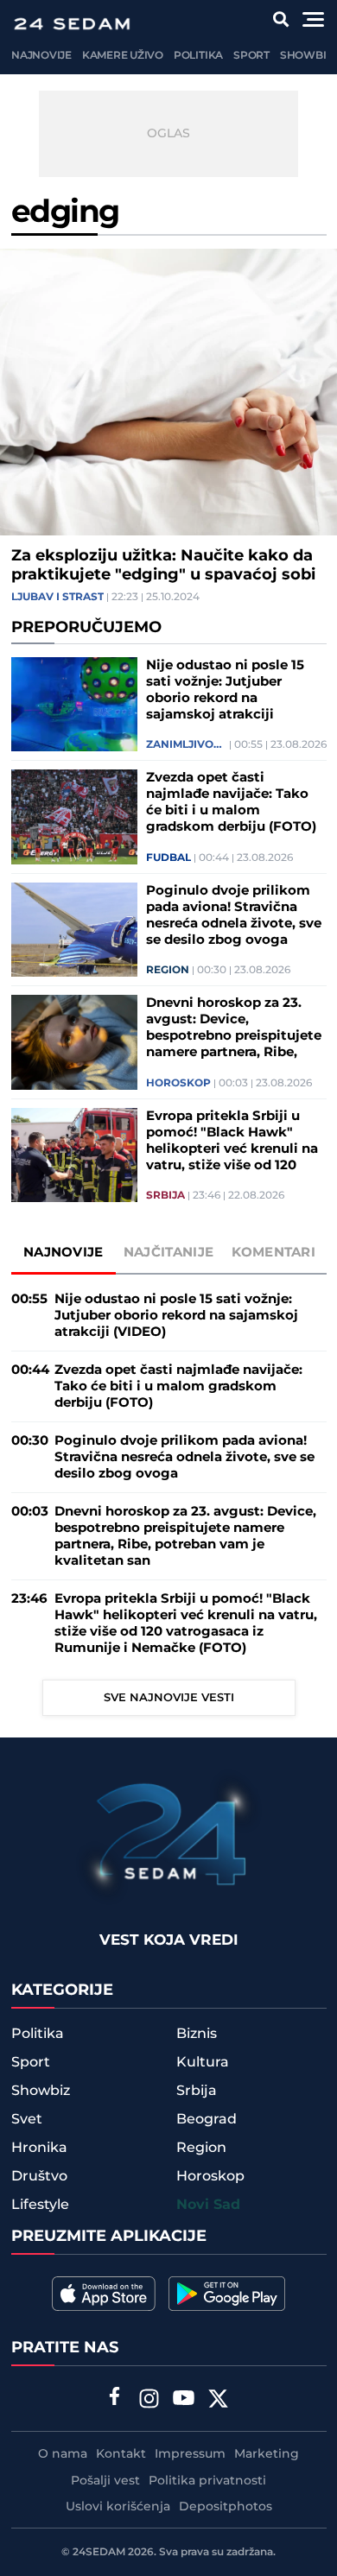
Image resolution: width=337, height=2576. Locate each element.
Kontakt (121, 2454)
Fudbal (168, 858)
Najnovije (41, 56)
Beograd (207, 2119)
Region (168, 971)
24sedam (99, 2552)
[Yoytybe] (184, 2401)
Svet (27, 2119)
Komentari (273, 1253)
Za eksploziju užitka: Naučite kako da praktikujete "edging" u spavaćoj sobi (163, 566)
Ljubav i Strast (57, 598)
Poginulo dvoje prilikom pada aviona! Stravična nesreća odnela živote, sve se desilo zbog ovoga (234, 915)
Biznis (197, 2034)
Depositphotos (226, 2507)
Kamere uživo (123, 56)
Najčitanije (168, 1253)
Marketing (267, 2454)
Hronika (39, 2148)
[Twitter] (219, 2401)
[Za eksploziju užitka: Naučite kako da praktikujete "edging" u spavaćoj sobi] (168, 392)
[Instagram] (149, 2401)
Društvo (39, 2176)
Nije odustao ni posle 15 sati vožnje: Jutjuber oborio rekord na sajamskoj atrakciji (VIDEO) (225, 690)
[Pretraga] (281, 19)
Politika (198, 56)
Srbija (165, 1196)
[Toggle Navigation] (313, 19)
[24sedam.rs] (72, 24)
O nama (63, 2454)
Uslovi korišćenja (118, 2507)
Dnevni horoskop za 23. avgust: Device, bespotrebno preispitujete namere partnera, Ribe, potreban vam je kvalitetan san (234, 1028)
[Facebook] (115, 2398)
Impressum (190, 2454)
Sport (251, 56)
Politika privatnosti (207, 2481)
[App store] (104, 2294)
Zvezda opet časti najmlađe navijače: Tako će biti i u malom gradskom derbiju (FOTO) (231, 802)
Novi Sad (208, 2205)
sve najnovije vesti (169, 1698)
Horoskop (178, 1084)
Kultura (203, 2062)
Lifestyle (40, 2205)
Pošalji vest (105, 2481)
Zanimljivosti (186, 745)
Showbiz (306, 56)
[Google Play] (227, 2294)
